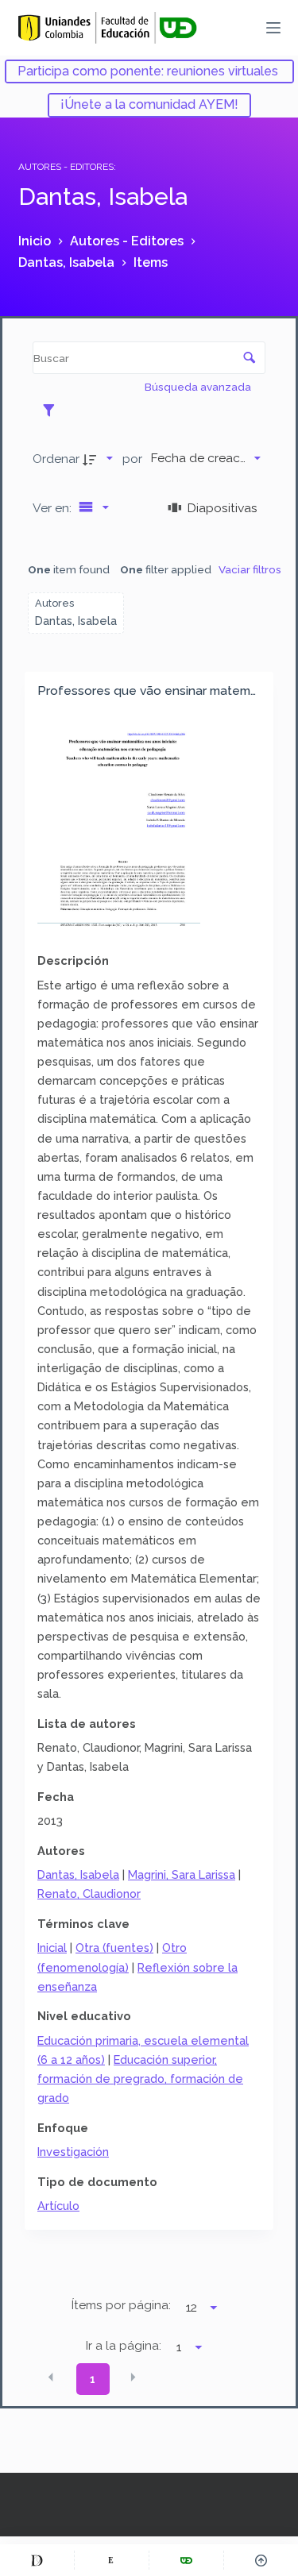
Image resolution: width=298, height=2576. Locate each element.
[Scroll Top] (261, 2560)
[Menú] (273, 28)
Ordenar (56, 459)
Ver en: (54, 508)
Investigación (73, 2152)
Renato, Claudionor (89, 1893)
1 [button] (93, 2379)
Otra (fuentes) (114, 1947)
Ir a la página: (124, 2346)
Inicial (52, 1947)
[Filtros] (53, 410)
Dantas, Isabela (78, 1874)
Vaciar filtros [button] (250, 569)
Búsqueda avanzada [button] (199, 387)
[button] (51, 2377)
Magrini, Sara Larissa (182, 1874)
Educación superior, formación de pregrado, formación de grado (140, 2079)
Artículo (58, 2206)
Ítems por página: (121, 2305)
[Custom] (37, 2560)
